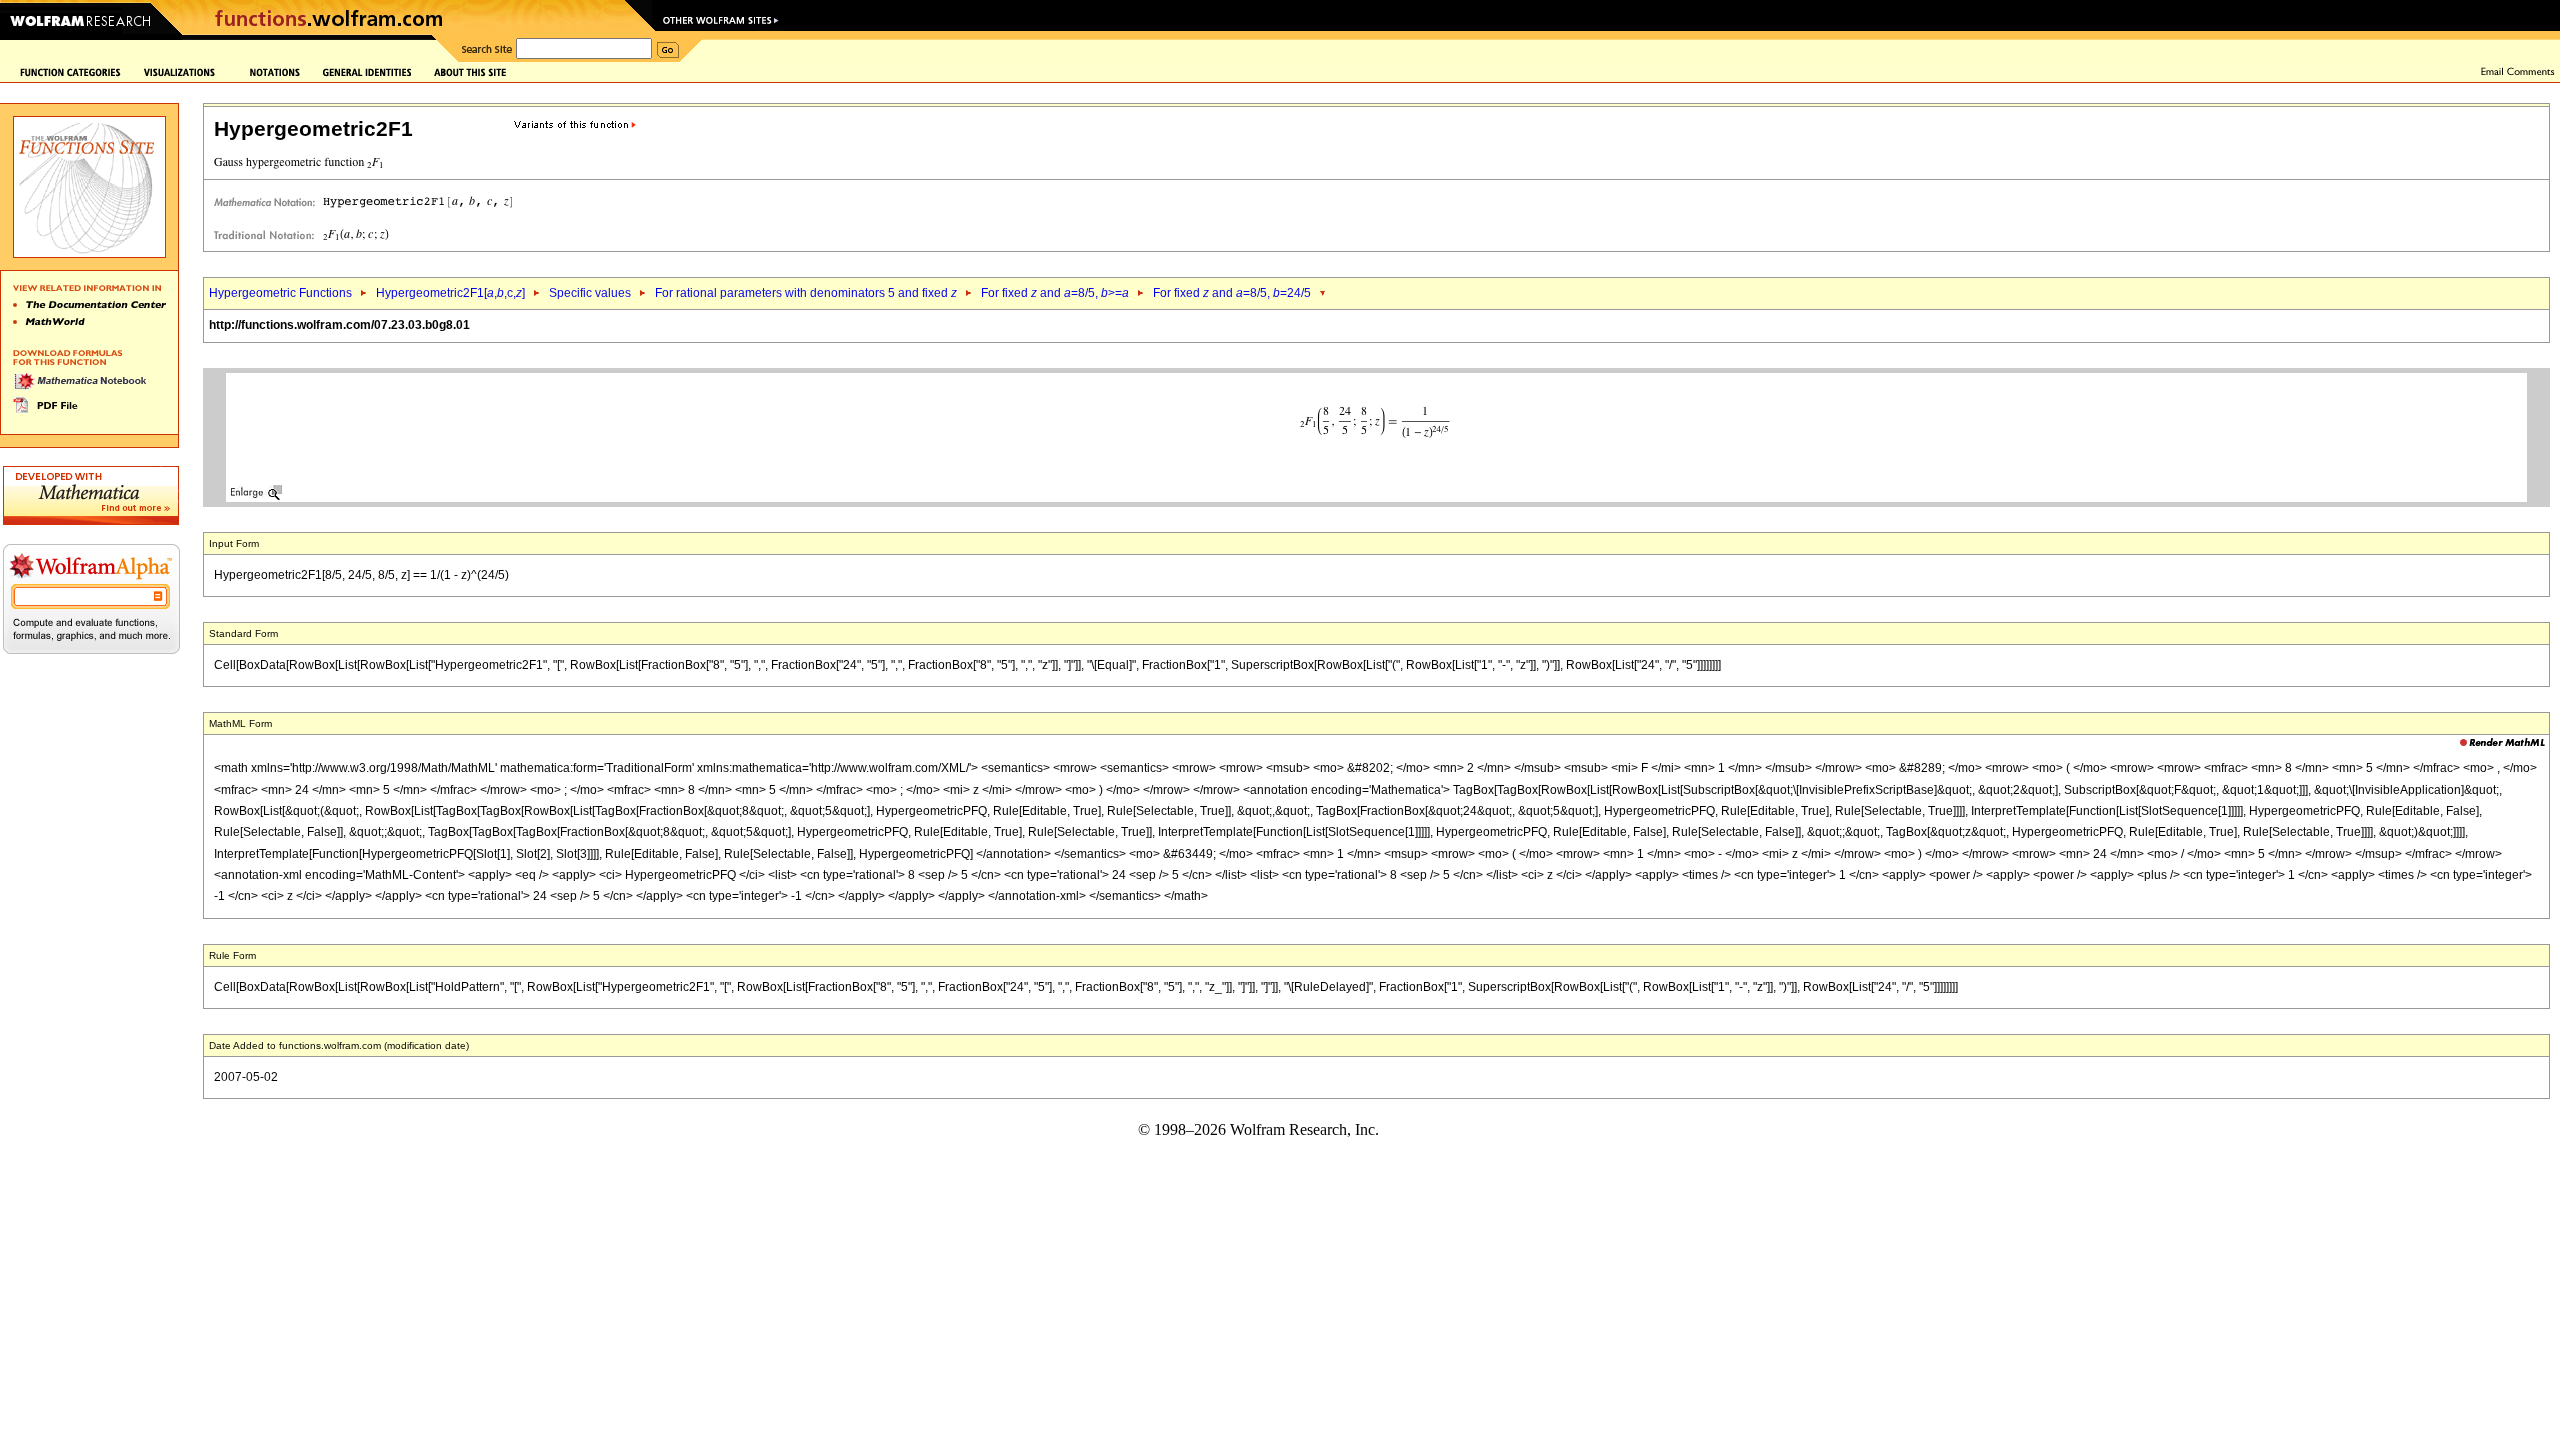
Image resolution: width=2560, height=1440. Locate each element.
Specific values (590, 293)
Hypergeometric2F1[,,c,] (450, 293)
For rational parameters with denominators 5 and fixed (806, 293)
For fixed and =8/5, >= (1055, 293)
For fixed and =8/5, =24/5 (1232, 293)
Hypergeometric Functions (280, 293)
